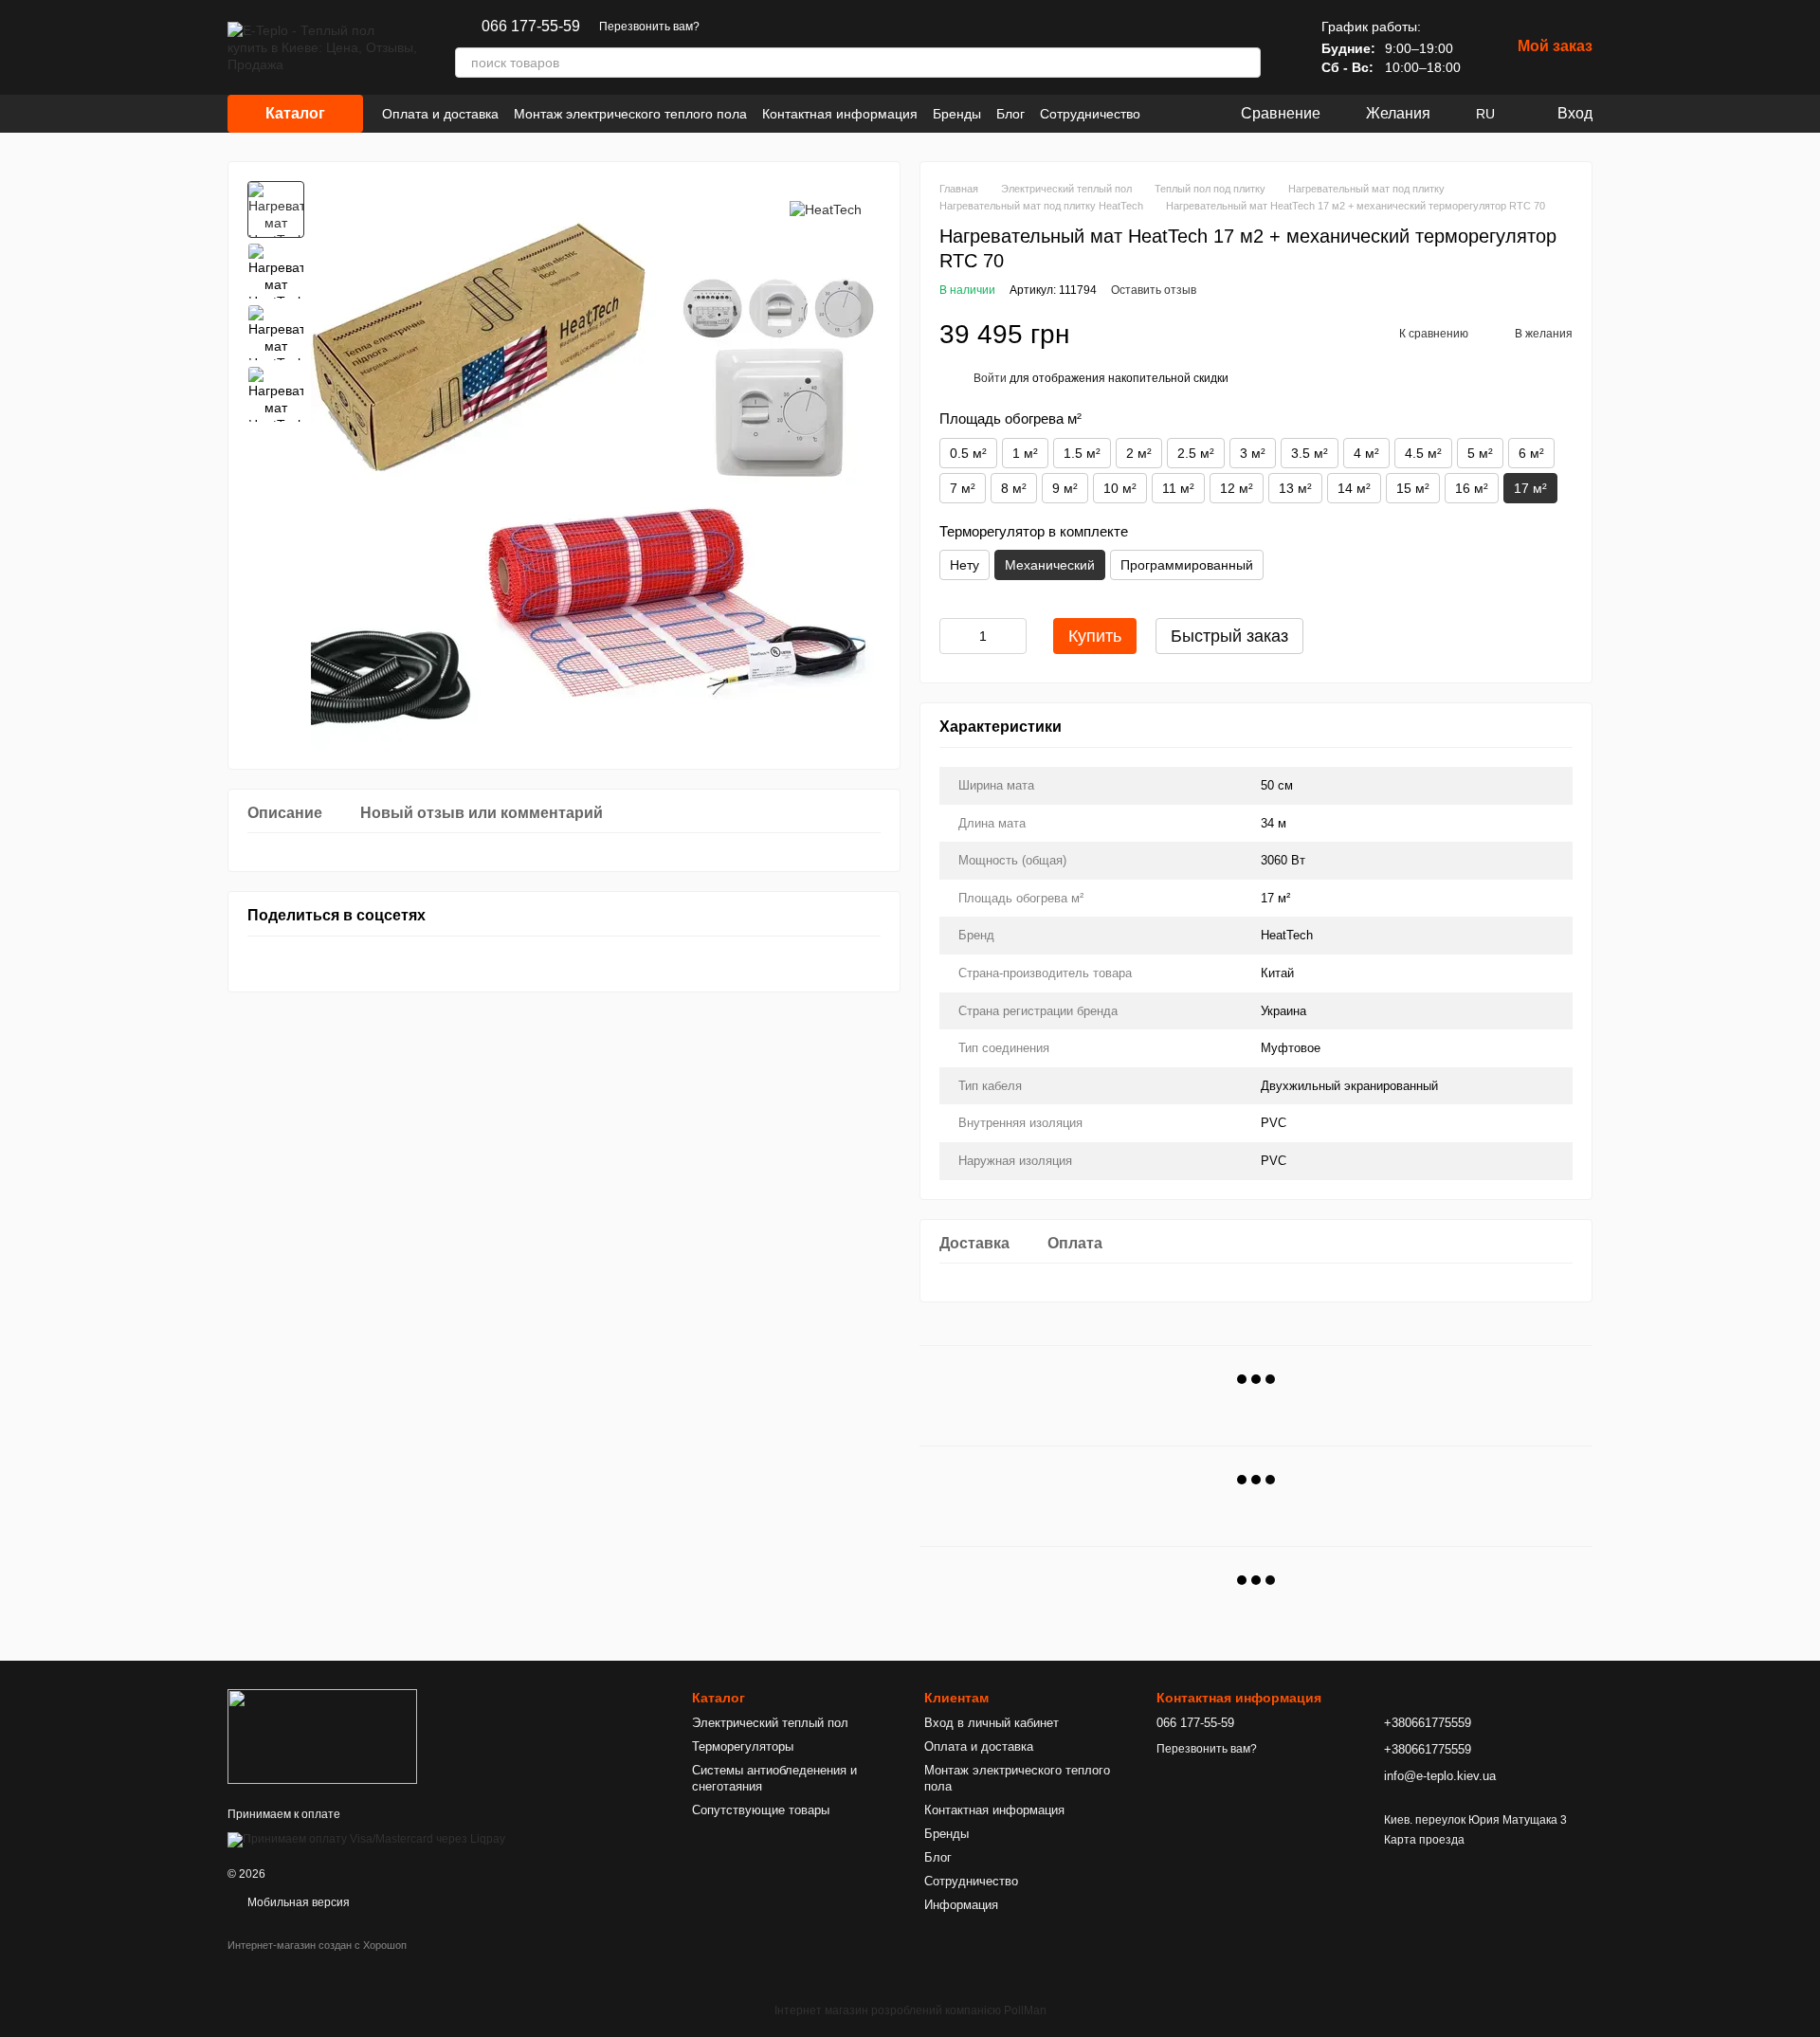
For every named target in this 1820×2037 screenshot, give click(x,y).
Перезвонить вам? (649, 27)
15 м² (1413, 488)
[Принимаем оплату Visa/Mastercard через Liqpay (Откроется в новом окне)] (366, 1839)
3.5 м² (1310, 453)
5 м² (1480, 453)
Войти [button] (990, 378)
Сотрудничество (1090, 114)
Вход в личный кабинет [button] (992, 1723)
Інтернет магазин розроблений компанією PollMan (910, 2010)
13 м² (1295, 488)
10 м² (1120, 488)
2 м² (1139, 453)
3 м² (1253, 453)
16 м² (1472, 488)
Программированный (1187, 565)
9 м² (1065, 488)
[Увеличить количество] (1012, 636)
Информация (961, 1905)
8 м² (1014, 488)
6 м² (1531, 453)
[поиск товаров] (1246, 63)
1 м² (1025, 453)
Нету (965, 565)
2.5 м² (1196, 453)
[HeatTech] (826, 209)
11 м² (1178, 488)
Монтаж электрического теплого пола (630, 114)
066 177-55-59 (531, 27)
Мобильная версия (297, 1902)
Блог (1010, 114)
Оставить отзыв (1154, 290)
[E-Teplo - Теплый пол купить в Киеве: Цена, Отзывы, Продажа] (322, 1736)
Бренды (957, 114)
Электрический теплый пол (770, 1723)
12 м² (1237, 488)
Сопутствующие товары (761, 1810)
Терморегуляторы (743, 1746)
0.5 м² (968, 453)
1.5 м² (1082, 453)
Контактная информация (840, 114)
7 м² (963, 488)
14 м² (1354, 488)
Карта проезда (1424, 1840)
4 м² (1366, 453)
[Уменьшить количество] (954, 636)
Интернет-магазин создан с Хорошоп (317, 1945)
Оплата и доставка (440, 114)
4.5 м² (1423, 453)
